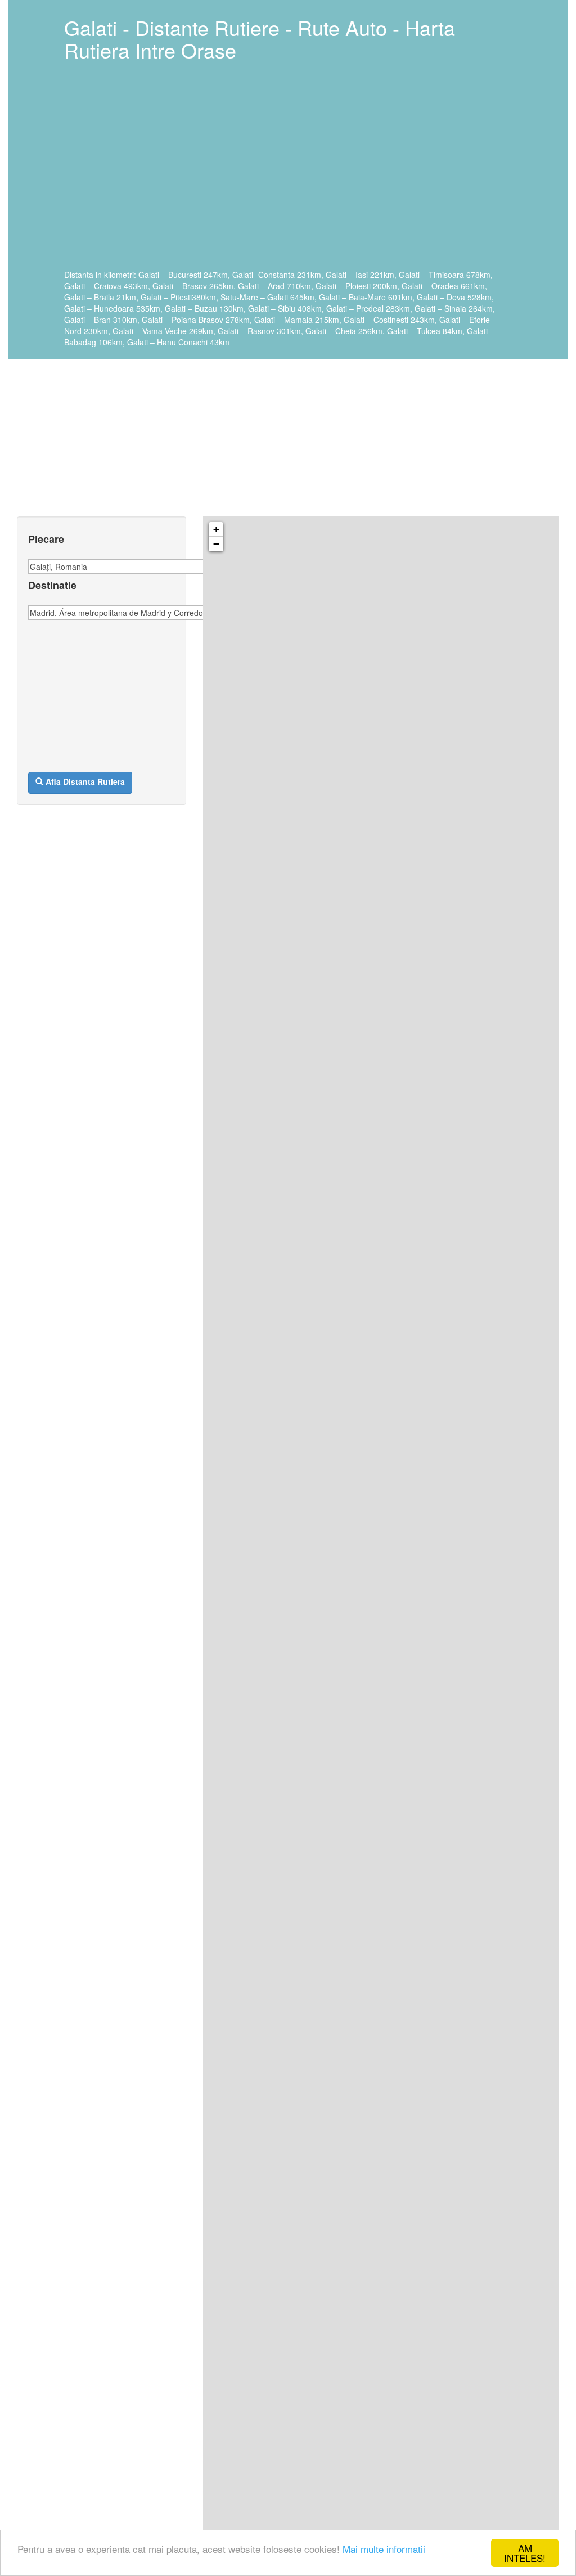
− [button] (216, 544)
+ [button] (216, 529)
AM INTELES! (525, 2553)
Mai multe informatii (384, 2549)
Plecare (46, 540)
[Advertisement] (285, 173)
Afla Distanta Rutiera (85, 781)
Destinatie (52, 586)
